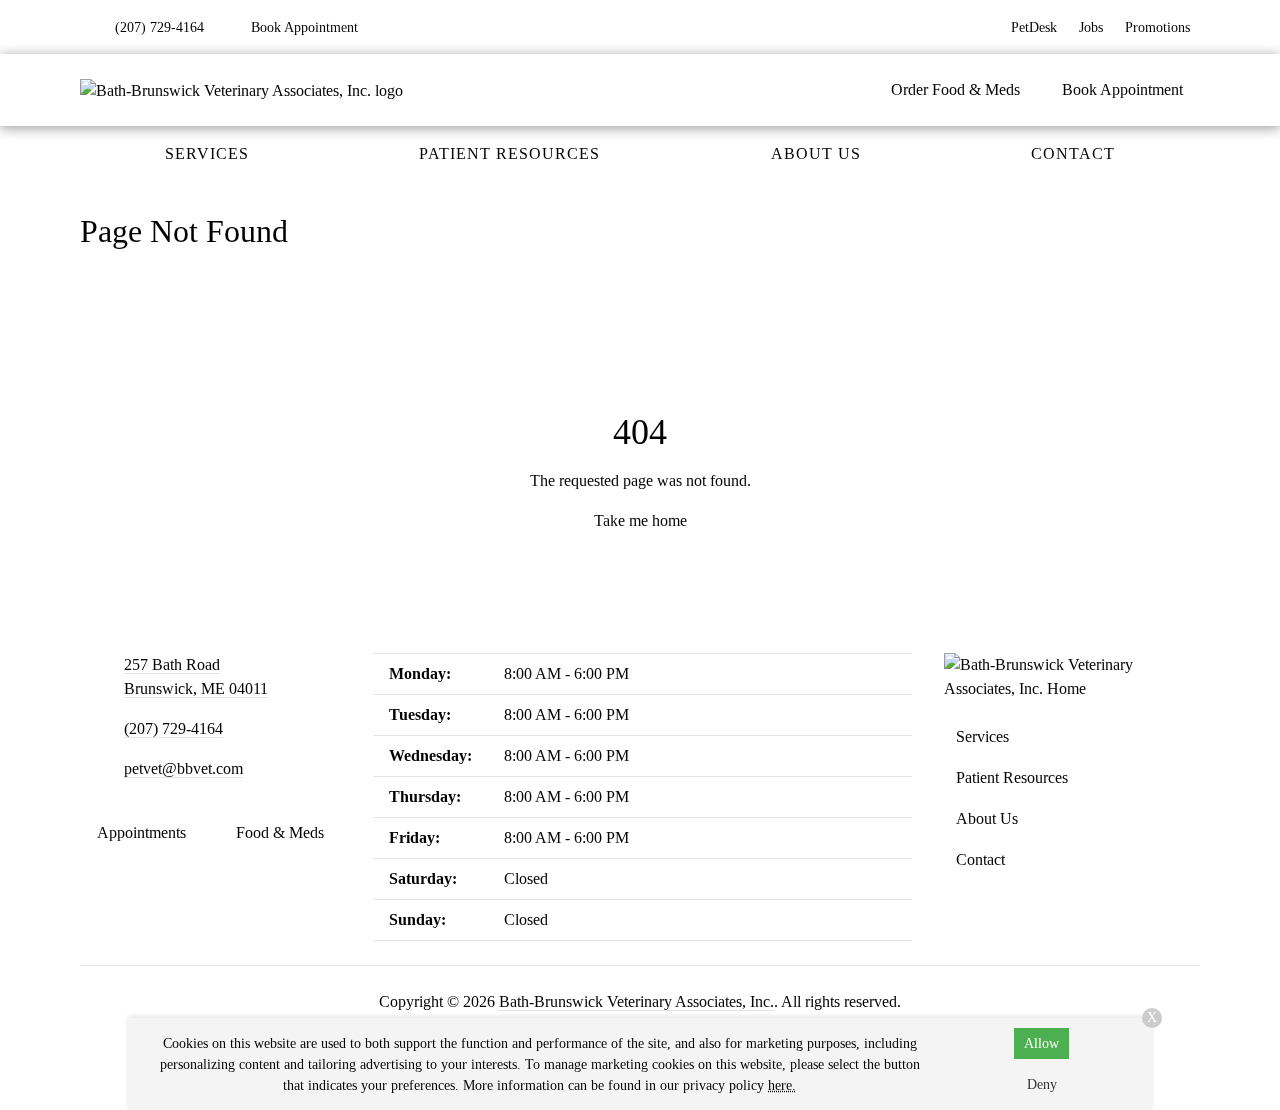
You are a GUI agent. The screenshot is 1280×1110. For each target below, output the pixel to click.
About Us (816, 153)
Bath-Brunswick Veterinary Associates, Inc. (636, 1001)
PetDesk (1034, 27)
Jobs (1091, 27)
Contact (1073, 153)
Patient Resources (509, 153)
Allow (1041, 1043)
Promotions (1157, 27)
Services (207, 153)
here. (782, 1085)
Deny (1042, 1084)
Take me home (640, 520)
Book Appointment (1122, 89)
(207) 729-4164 (173, 728)
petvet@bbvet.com (183, 768)
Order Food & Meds (955, 89)
